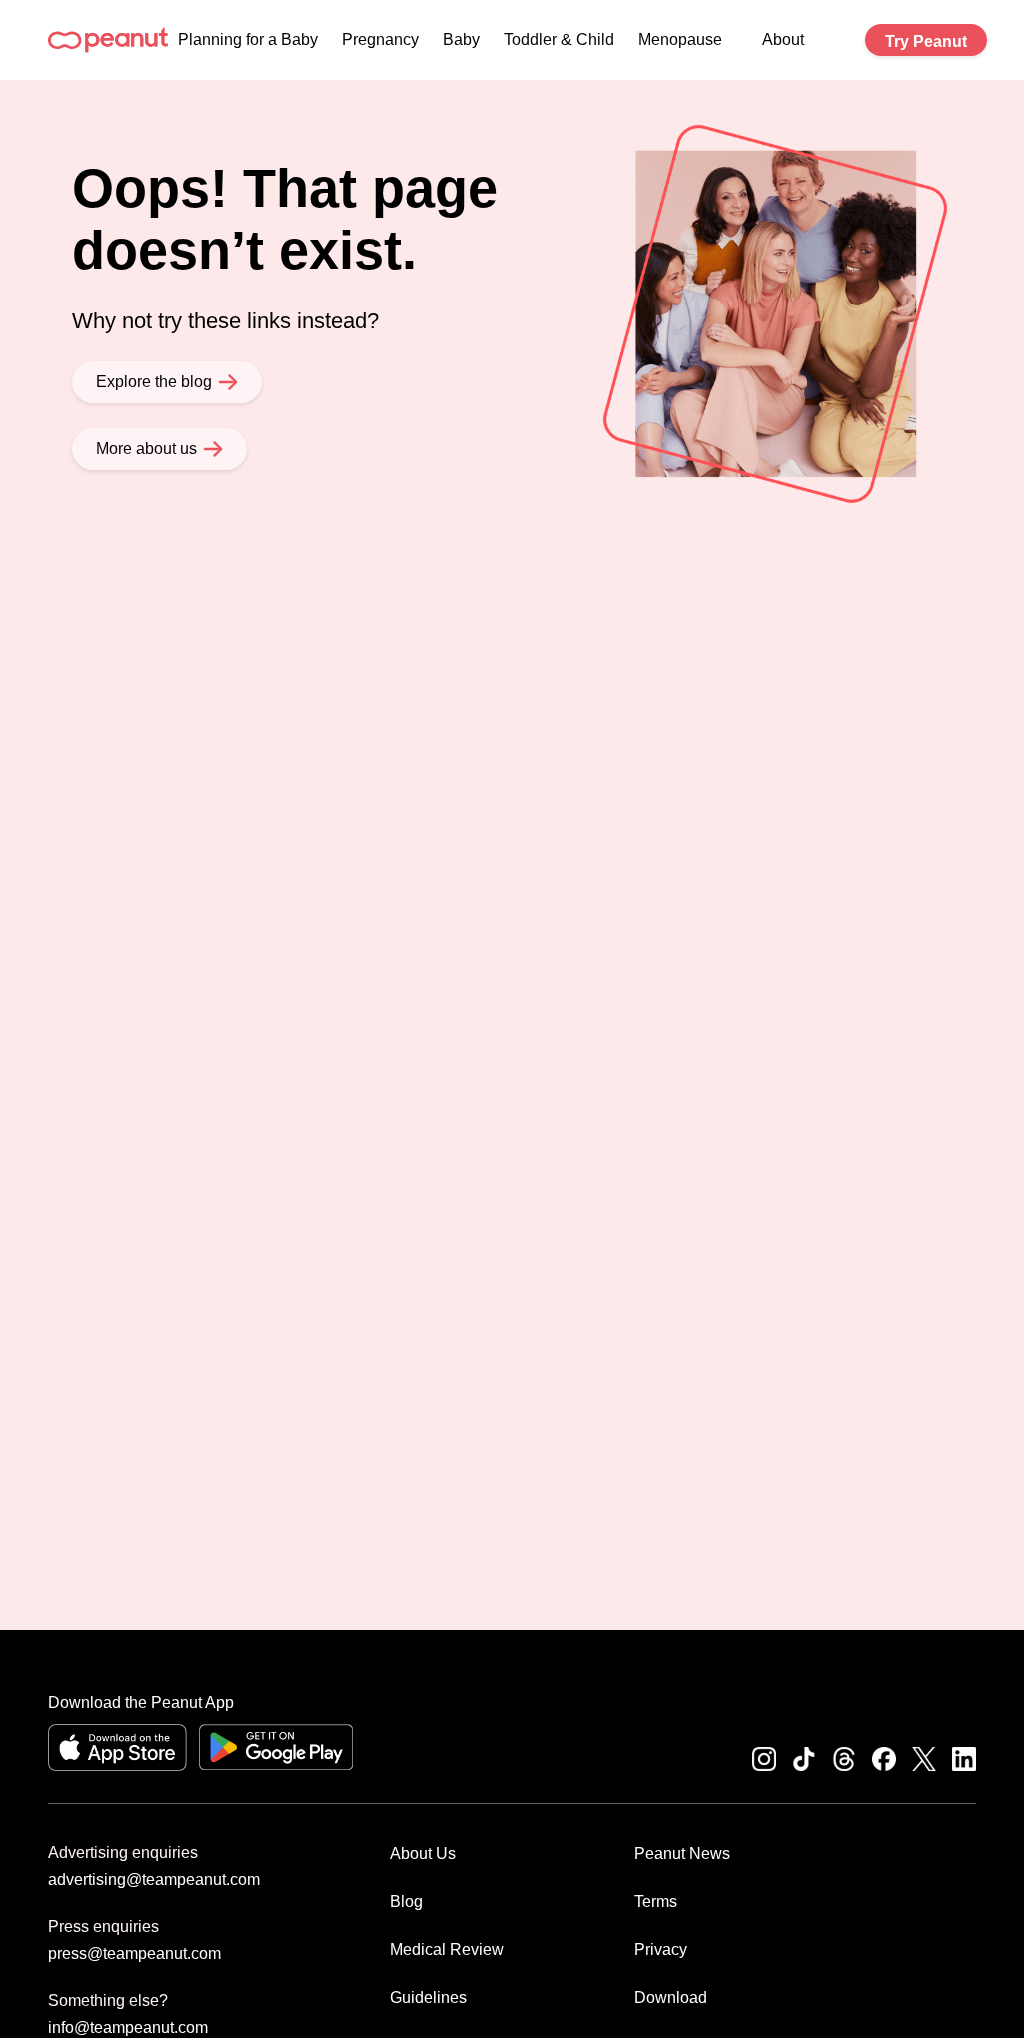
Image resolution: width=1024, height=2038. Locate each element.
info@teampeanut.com (128, 2027)
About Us (423, 1853)
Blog (406, 1901)
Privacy (660, 1949)
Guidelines (428, 1997)
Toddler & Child (559, 39)
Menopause (680, 39)
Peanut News (682, 1853)
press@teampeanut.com (134, 1953)
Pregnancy (380, 39)
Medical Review (447, 1949)
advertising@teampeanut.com (154, 1879)
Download (670, 1997)
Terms (655, 1901)
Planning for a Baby (248, 39)
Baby (461, 39)
